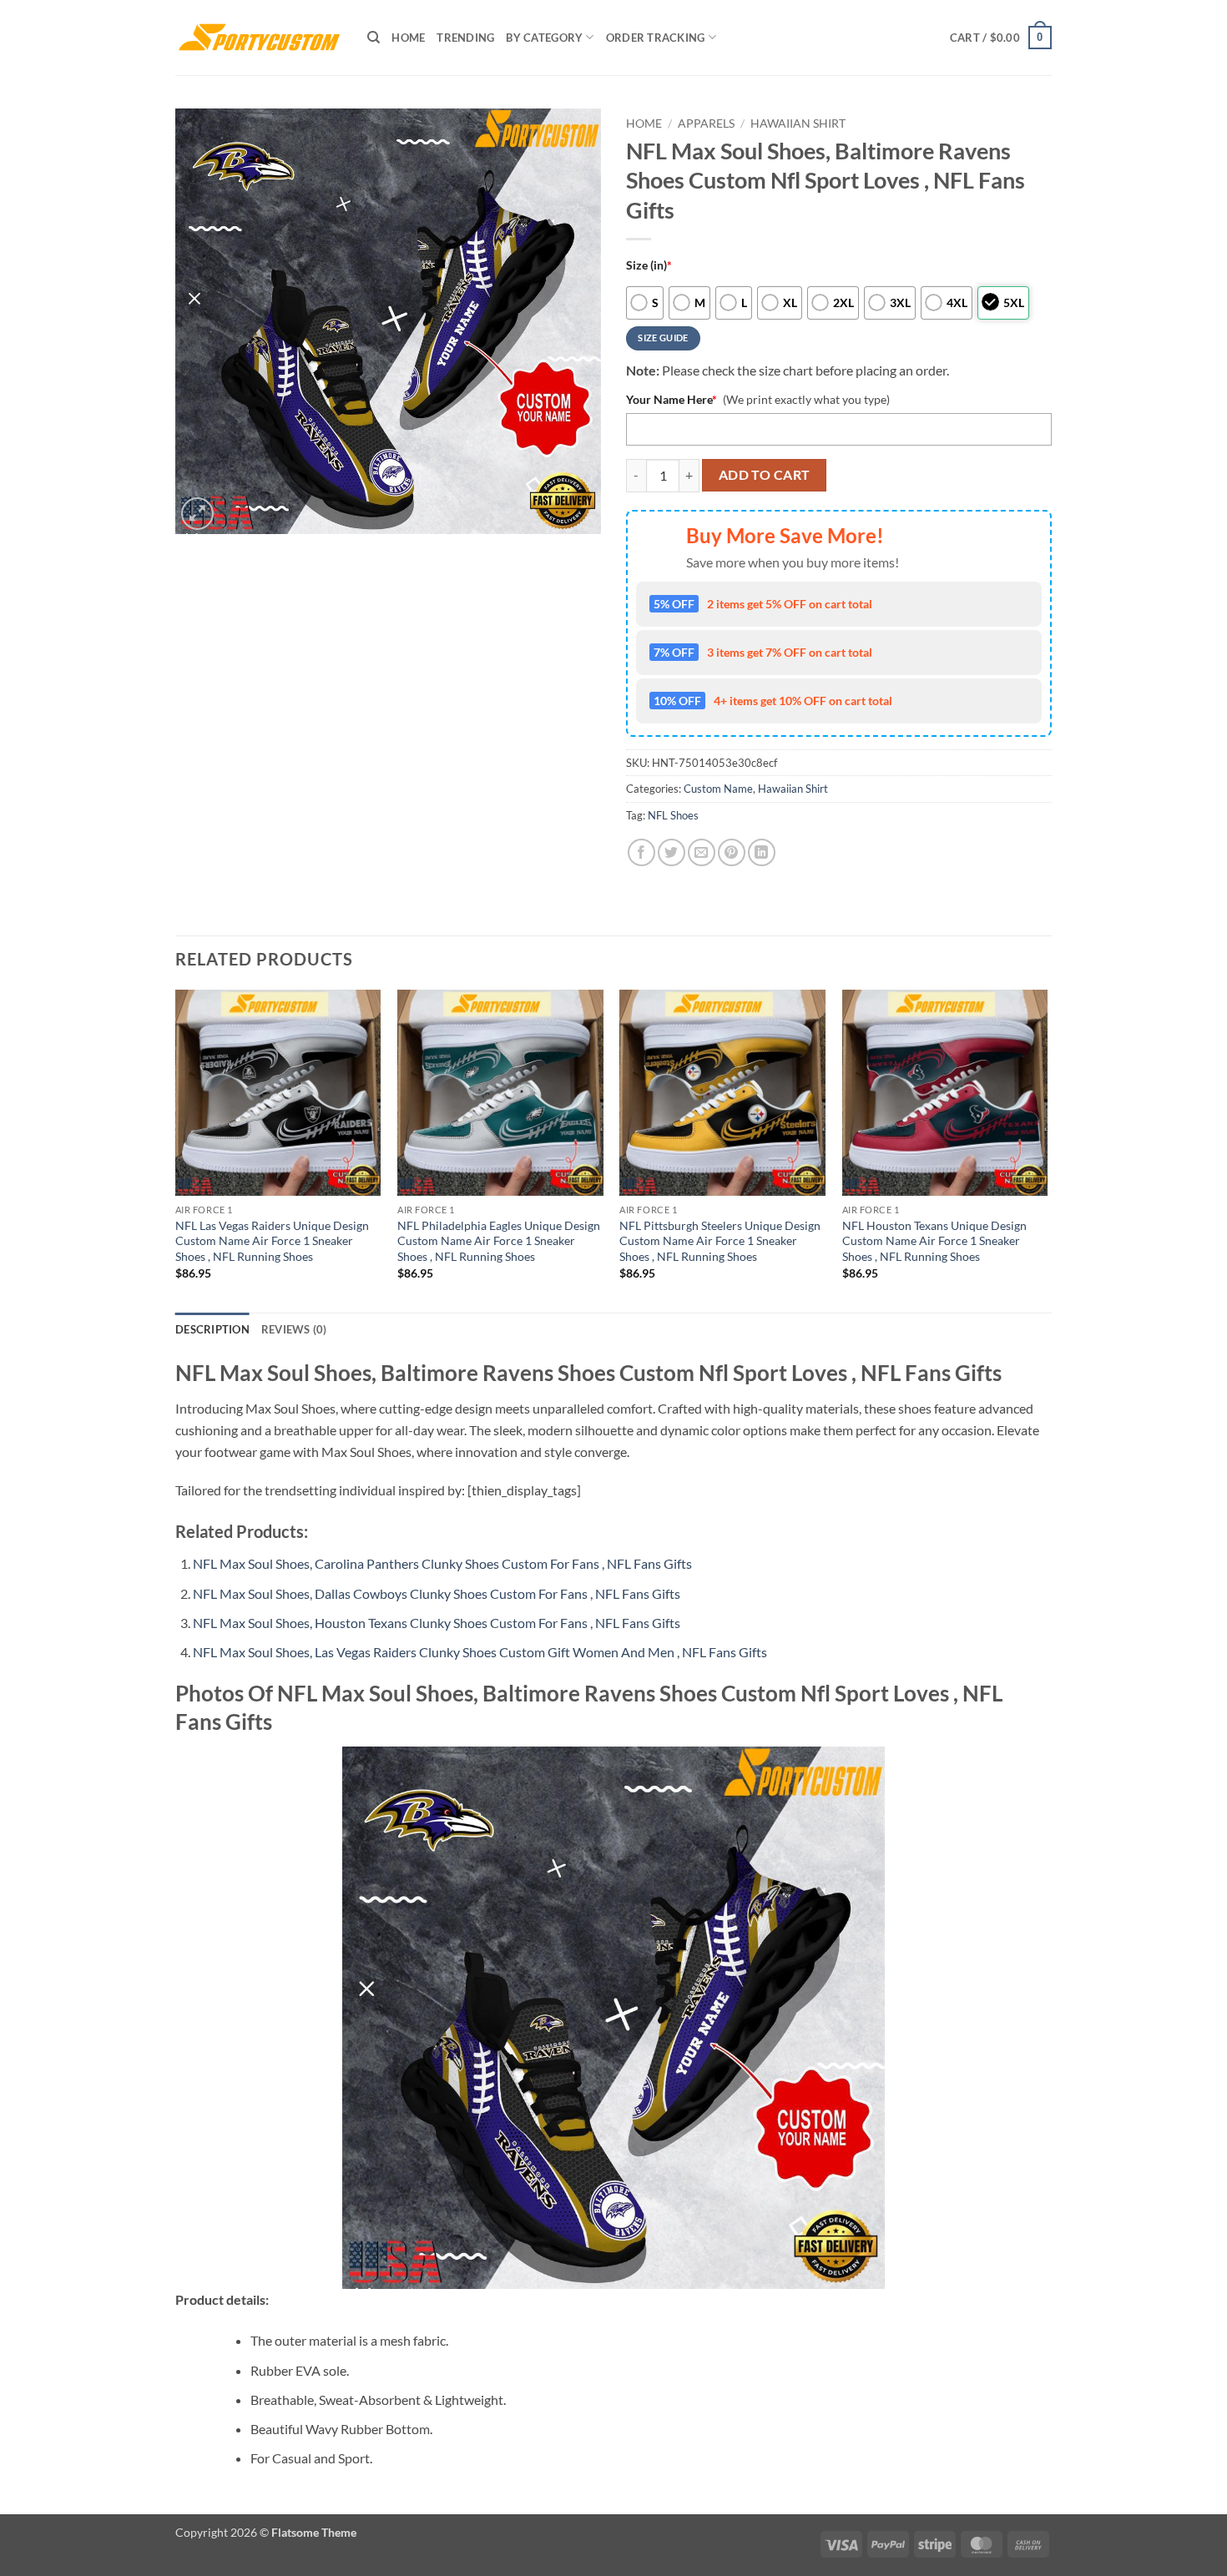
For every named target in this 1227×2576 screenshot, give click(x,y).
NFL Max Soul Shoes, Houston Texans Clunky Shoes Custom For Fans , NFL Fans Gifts (437, 1623)
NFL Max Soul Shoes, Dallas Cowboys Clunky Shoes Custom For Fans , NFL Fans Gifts (437, 1593)
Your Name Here (672, 399)
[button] (1001, 38)
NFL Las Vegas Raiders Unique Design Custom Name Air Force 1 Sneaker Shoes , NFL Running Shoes (272, 1241)
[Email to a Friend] (702, 852)
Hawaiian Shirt (798, 124)
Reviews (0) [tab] (294, 1329)
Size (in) (649, 265)
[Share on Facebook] (641, 852)
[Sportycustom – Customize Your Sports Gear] (259, 38)
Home (408, 38)
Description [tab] (212, 1329)
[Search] (374, 38)
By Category (544, 38)
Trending (465, 38)
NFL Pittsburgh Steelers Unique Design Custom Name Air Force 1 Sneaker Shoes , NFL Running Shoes (720, 1241)
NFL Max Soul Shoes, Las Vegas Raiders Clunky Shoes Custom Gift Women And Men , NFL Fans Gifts (480, 1652)
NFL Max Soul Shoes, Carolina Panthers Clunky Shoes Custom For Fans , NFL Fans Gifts (442, 1563)
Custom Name (718, 789)
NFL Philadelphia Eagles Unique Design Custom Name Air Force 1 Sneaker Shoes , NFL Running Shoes (499, 1241)
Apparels (706, 124)
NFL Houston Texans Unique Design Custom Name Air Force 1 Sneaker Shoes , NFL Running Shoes (934, 1241)
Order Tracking (656, 38)
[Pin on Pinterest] (732, 852)
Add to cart (765, 475)
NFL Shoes (673, 815)
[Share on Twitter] (672, 852)
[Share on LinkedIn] (762, 852)
